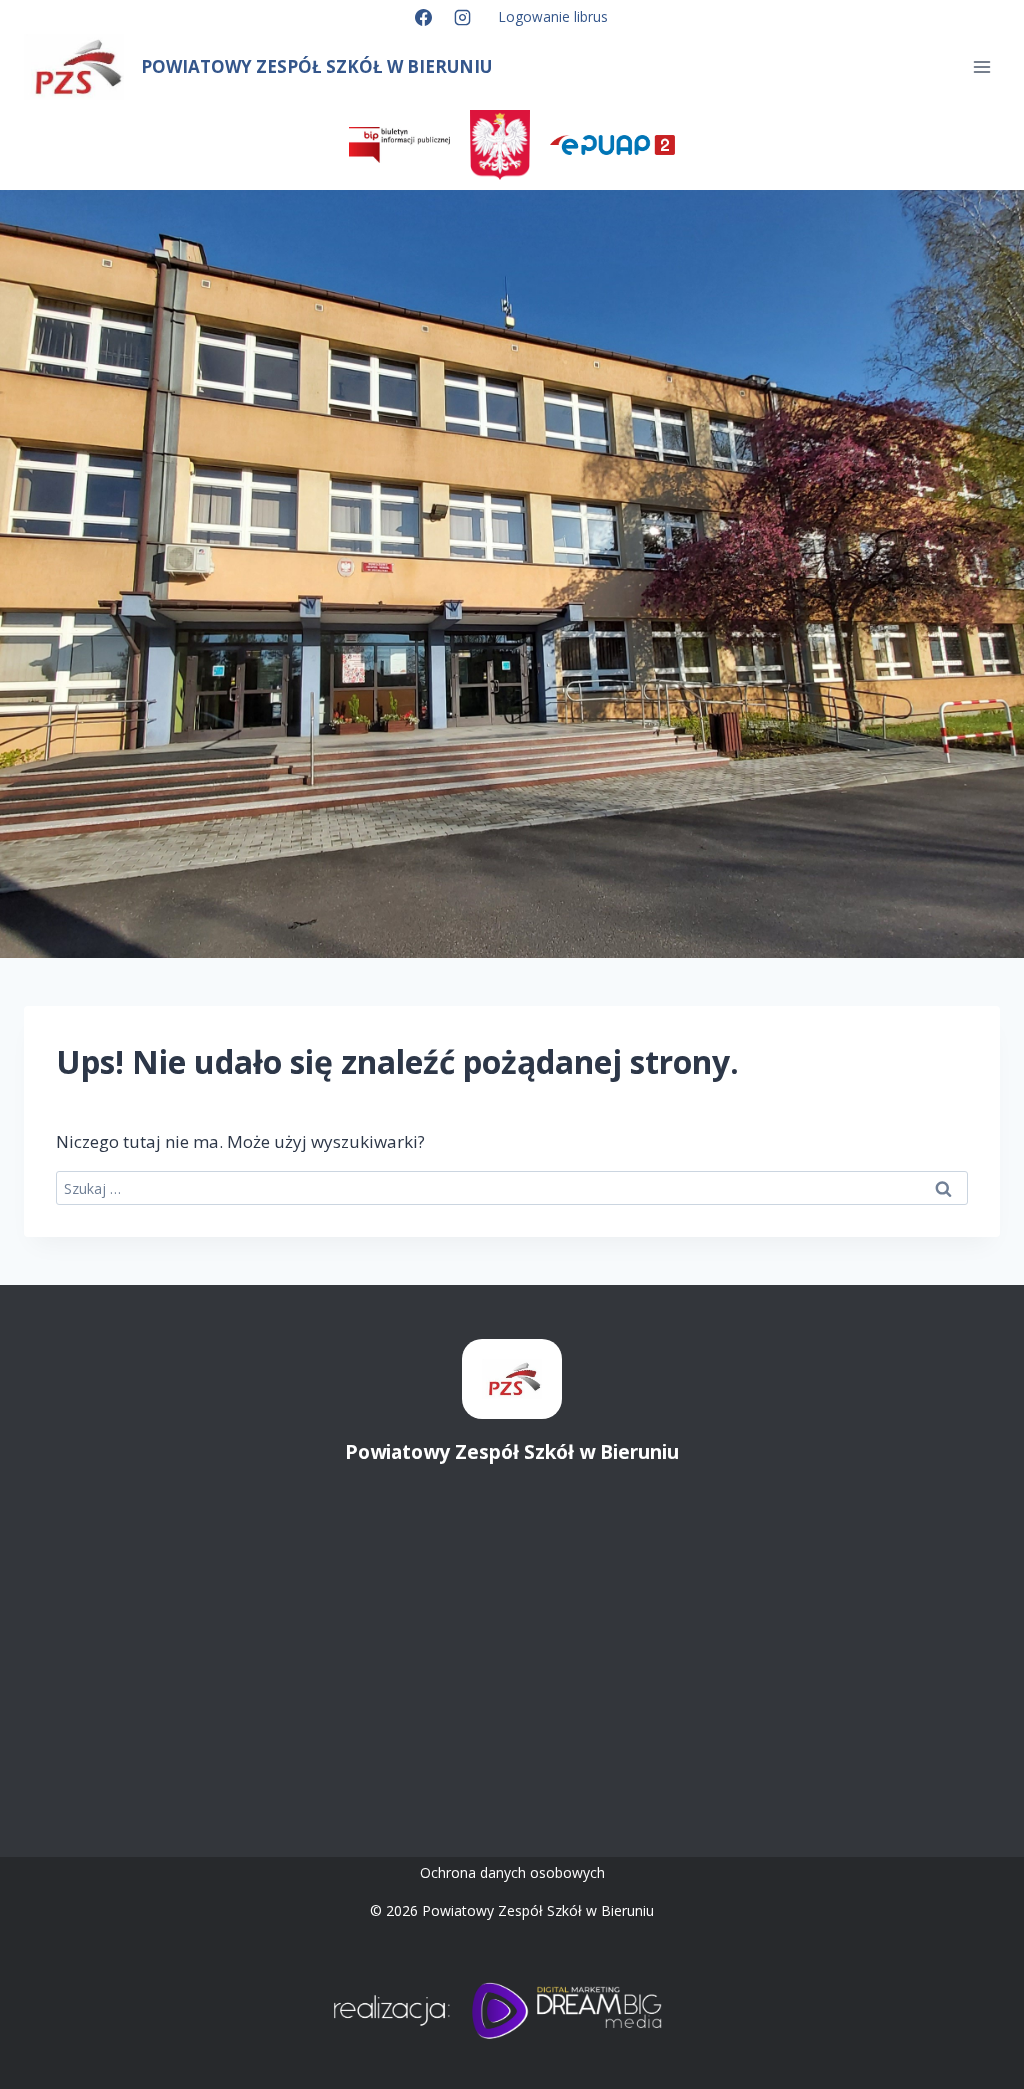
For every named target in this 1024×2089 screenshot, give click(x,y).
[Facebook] (423, 17)
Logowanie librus (553, 16)
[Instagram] (463, 17)
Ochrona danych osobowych (512, 1872)
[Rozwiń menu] (981, 67)
